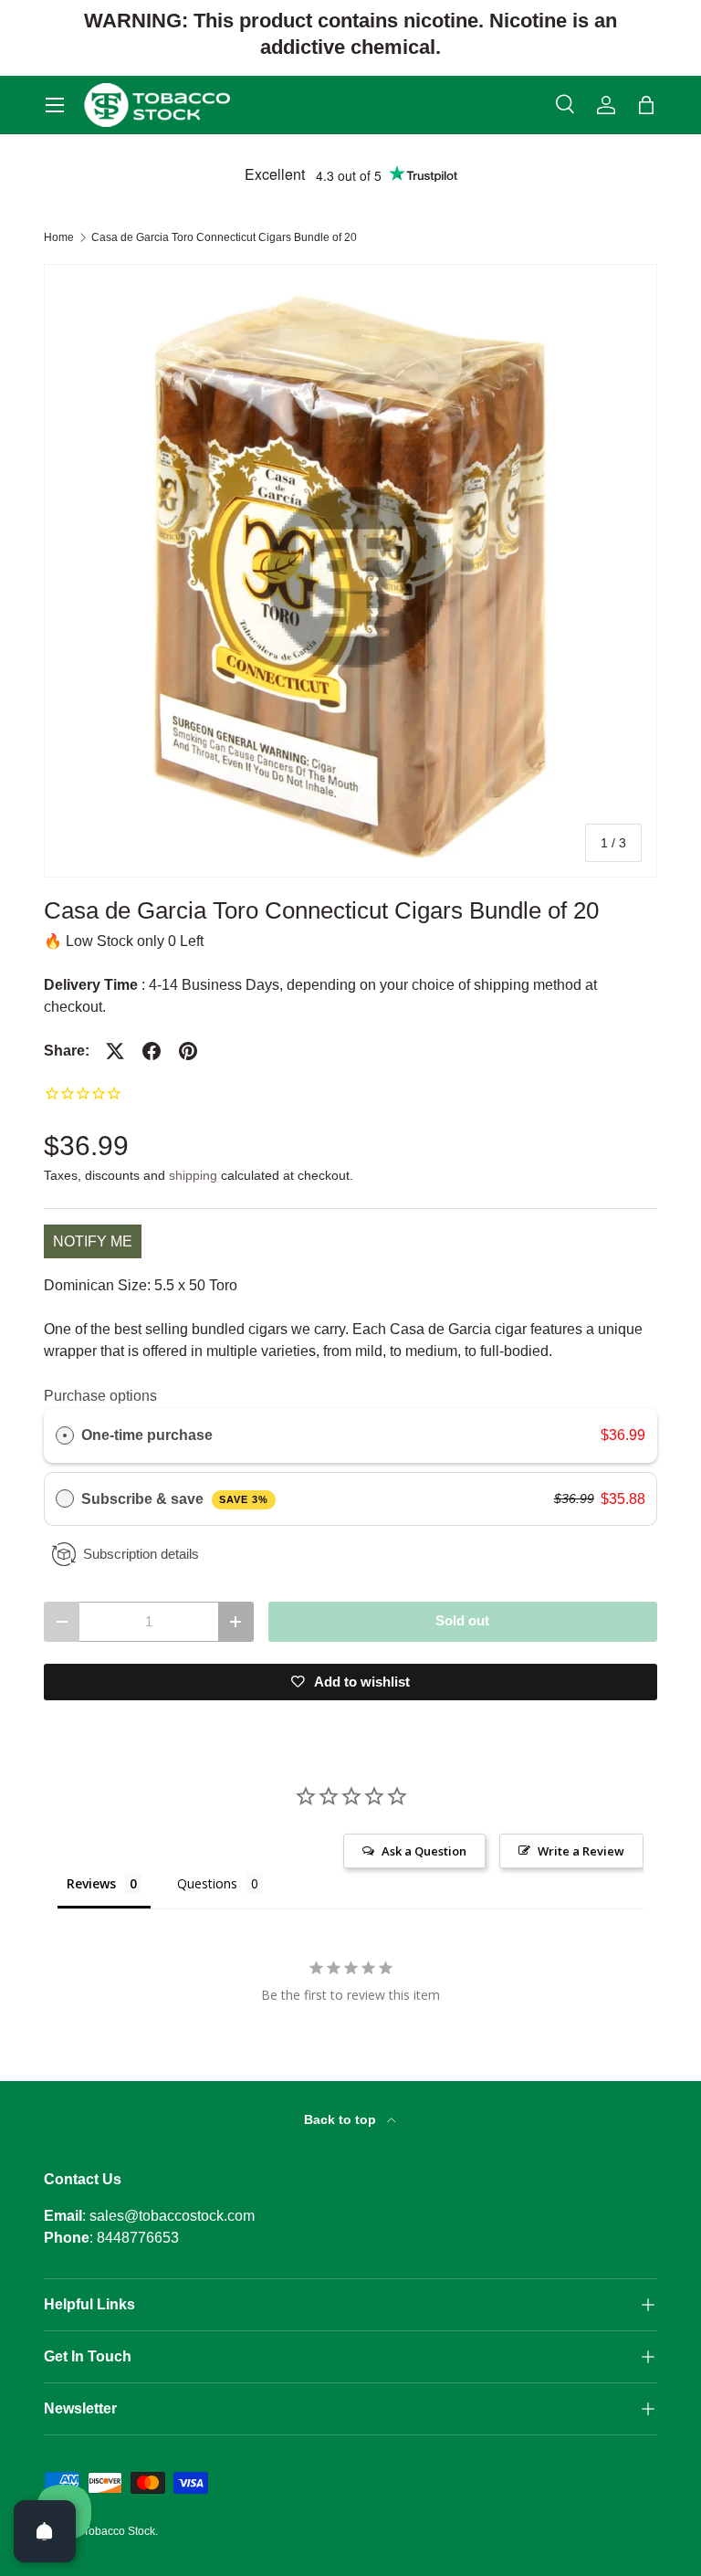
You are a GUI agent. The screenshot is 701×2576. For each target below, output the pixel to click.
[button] (646, 105)
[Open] (45, 2531)
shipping (193, 1175)
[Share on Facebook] (152, 1051)
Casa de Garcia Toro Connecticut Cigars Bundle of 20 (224, 237)
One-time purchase (147, 1435)
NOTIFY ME (93, 1241)
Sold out (462, 1621)
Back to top (342, 2119)
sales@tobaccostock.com (172, 2216)
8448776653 (138, 2238)
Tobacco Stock (119, 2531)
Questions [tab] (207, 1883)
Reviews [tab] (91, 1883)
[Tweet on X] (115, 1051)
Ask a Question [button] (424, 1851)
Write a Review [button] (581, 1851)
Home (59, 237)
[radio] (65, 1435)
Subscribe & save (175, 1499)
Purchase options (100, 1396)
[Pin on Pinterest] (188, 1051)
